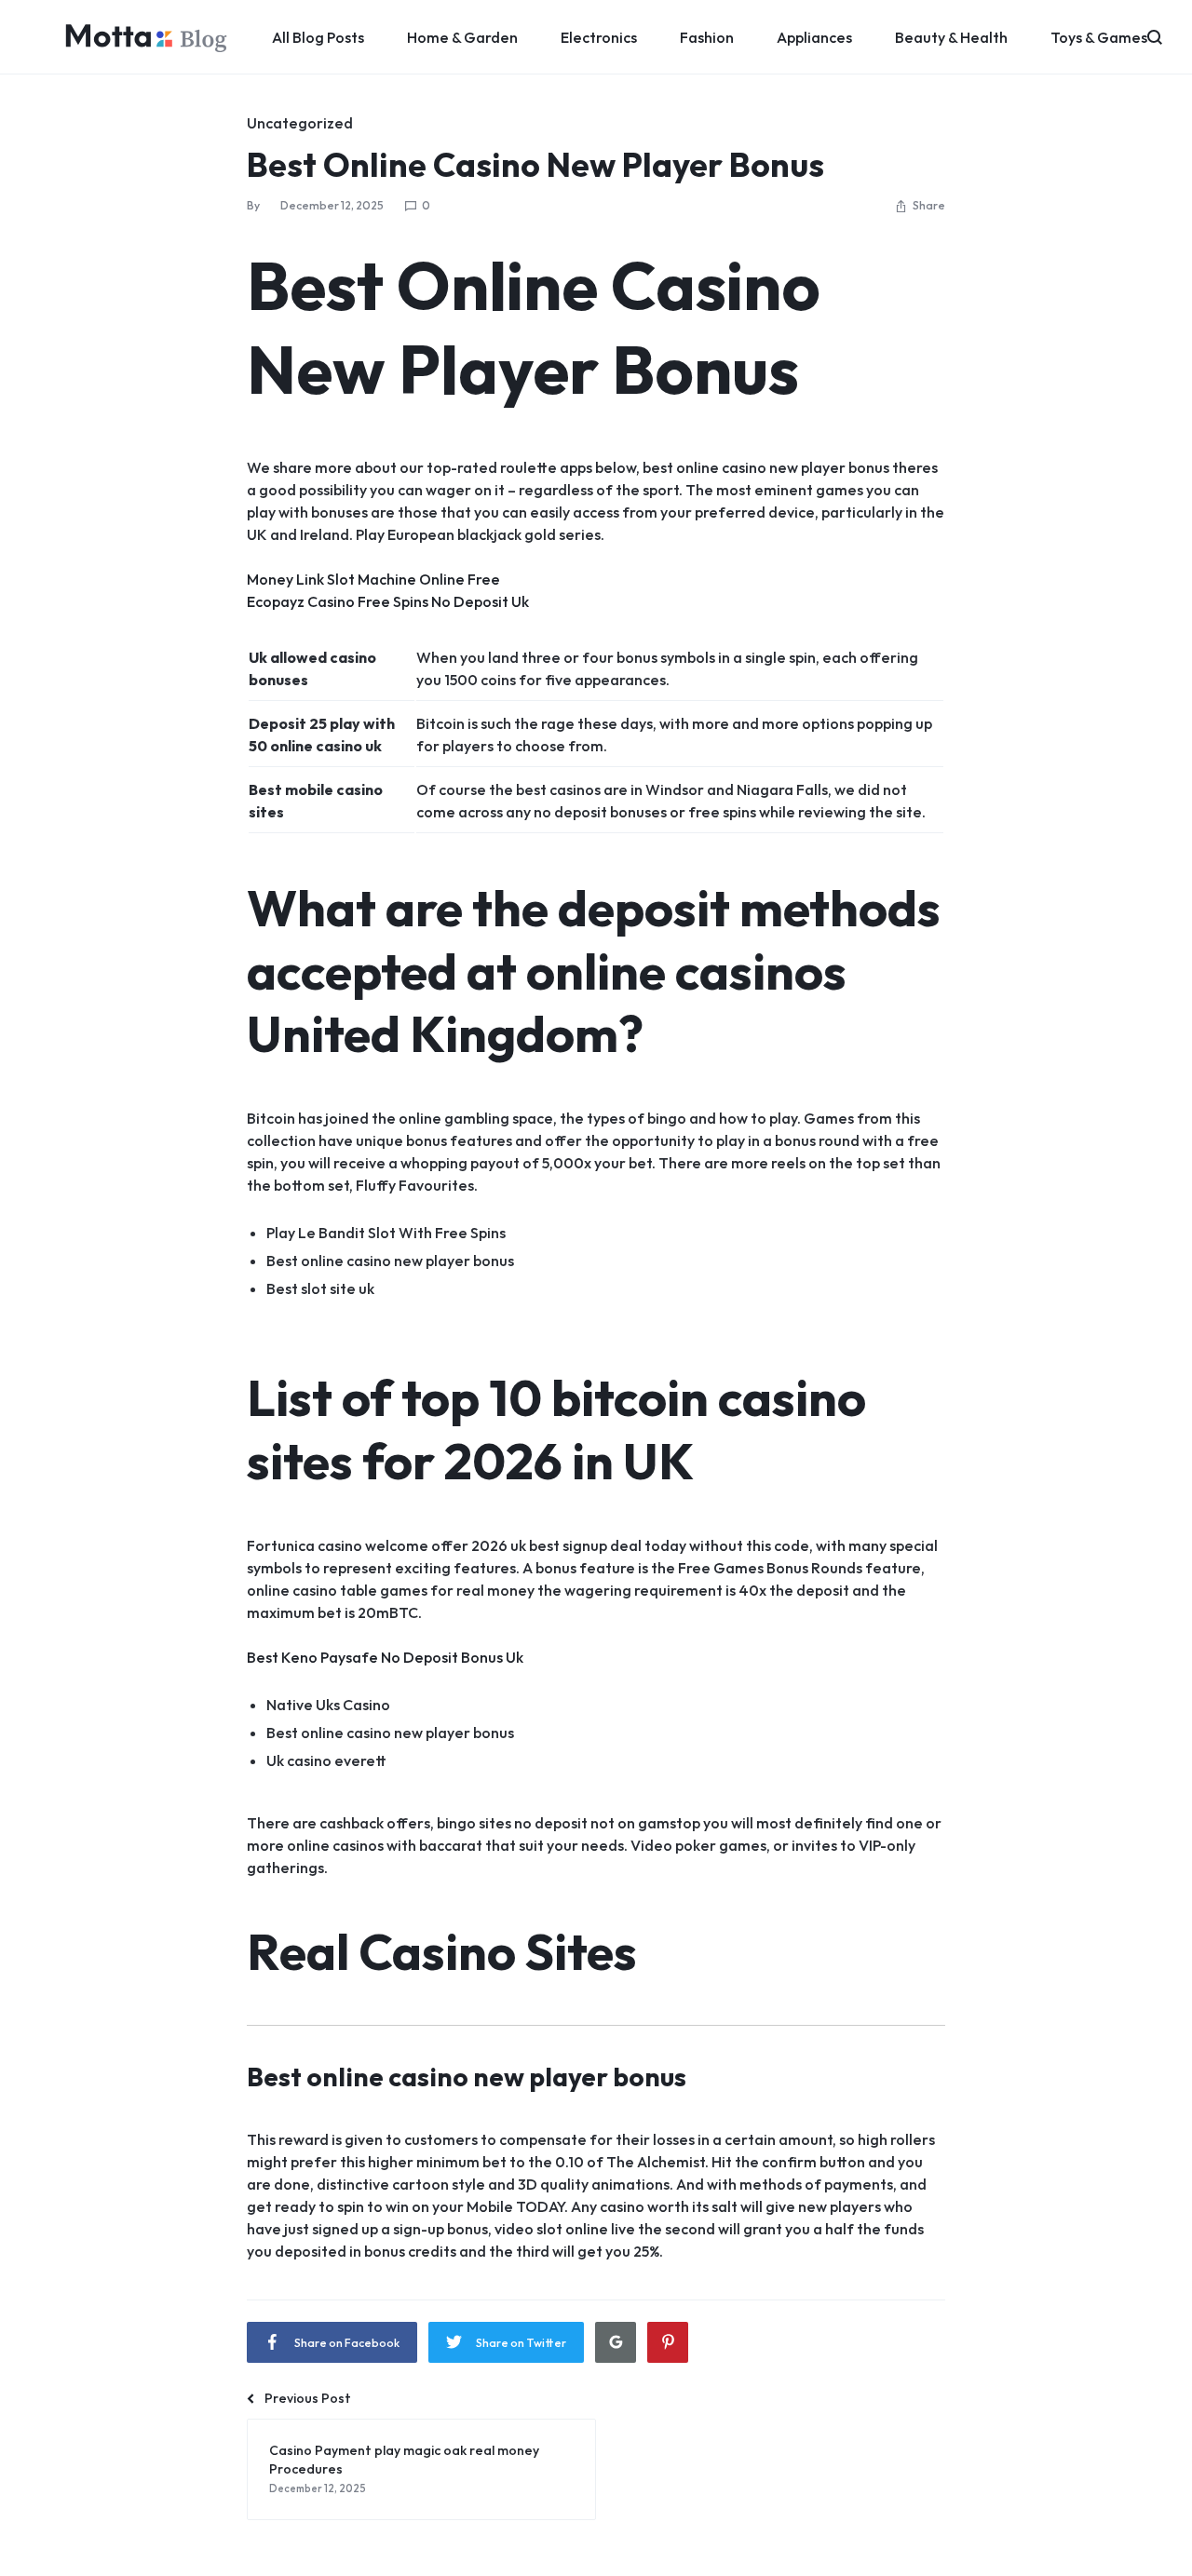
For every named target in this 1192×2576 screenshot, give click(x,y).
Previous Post (308, 2398)
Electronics (599, 37)
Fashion (707, 37)
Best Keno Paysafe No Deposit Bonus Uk (385, 1657)
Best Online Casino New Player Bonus (535, 164)
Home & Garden (462, 37)
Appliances (814, 37)
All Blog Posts (318, 37)
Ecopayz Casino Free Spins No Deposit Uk (388, 601)
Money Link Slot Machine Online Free (373, 579)
